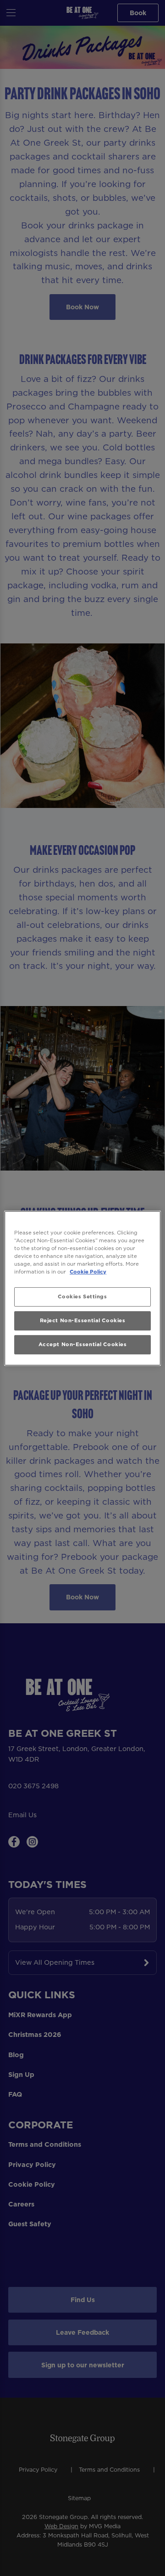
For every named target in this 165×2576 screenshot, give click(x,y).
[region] (82, 1288)
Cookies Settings (82, 1297)
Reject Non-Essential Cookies (83, 1320)
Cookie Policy (88, 1272)
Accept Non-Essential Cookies (83, 1344)
